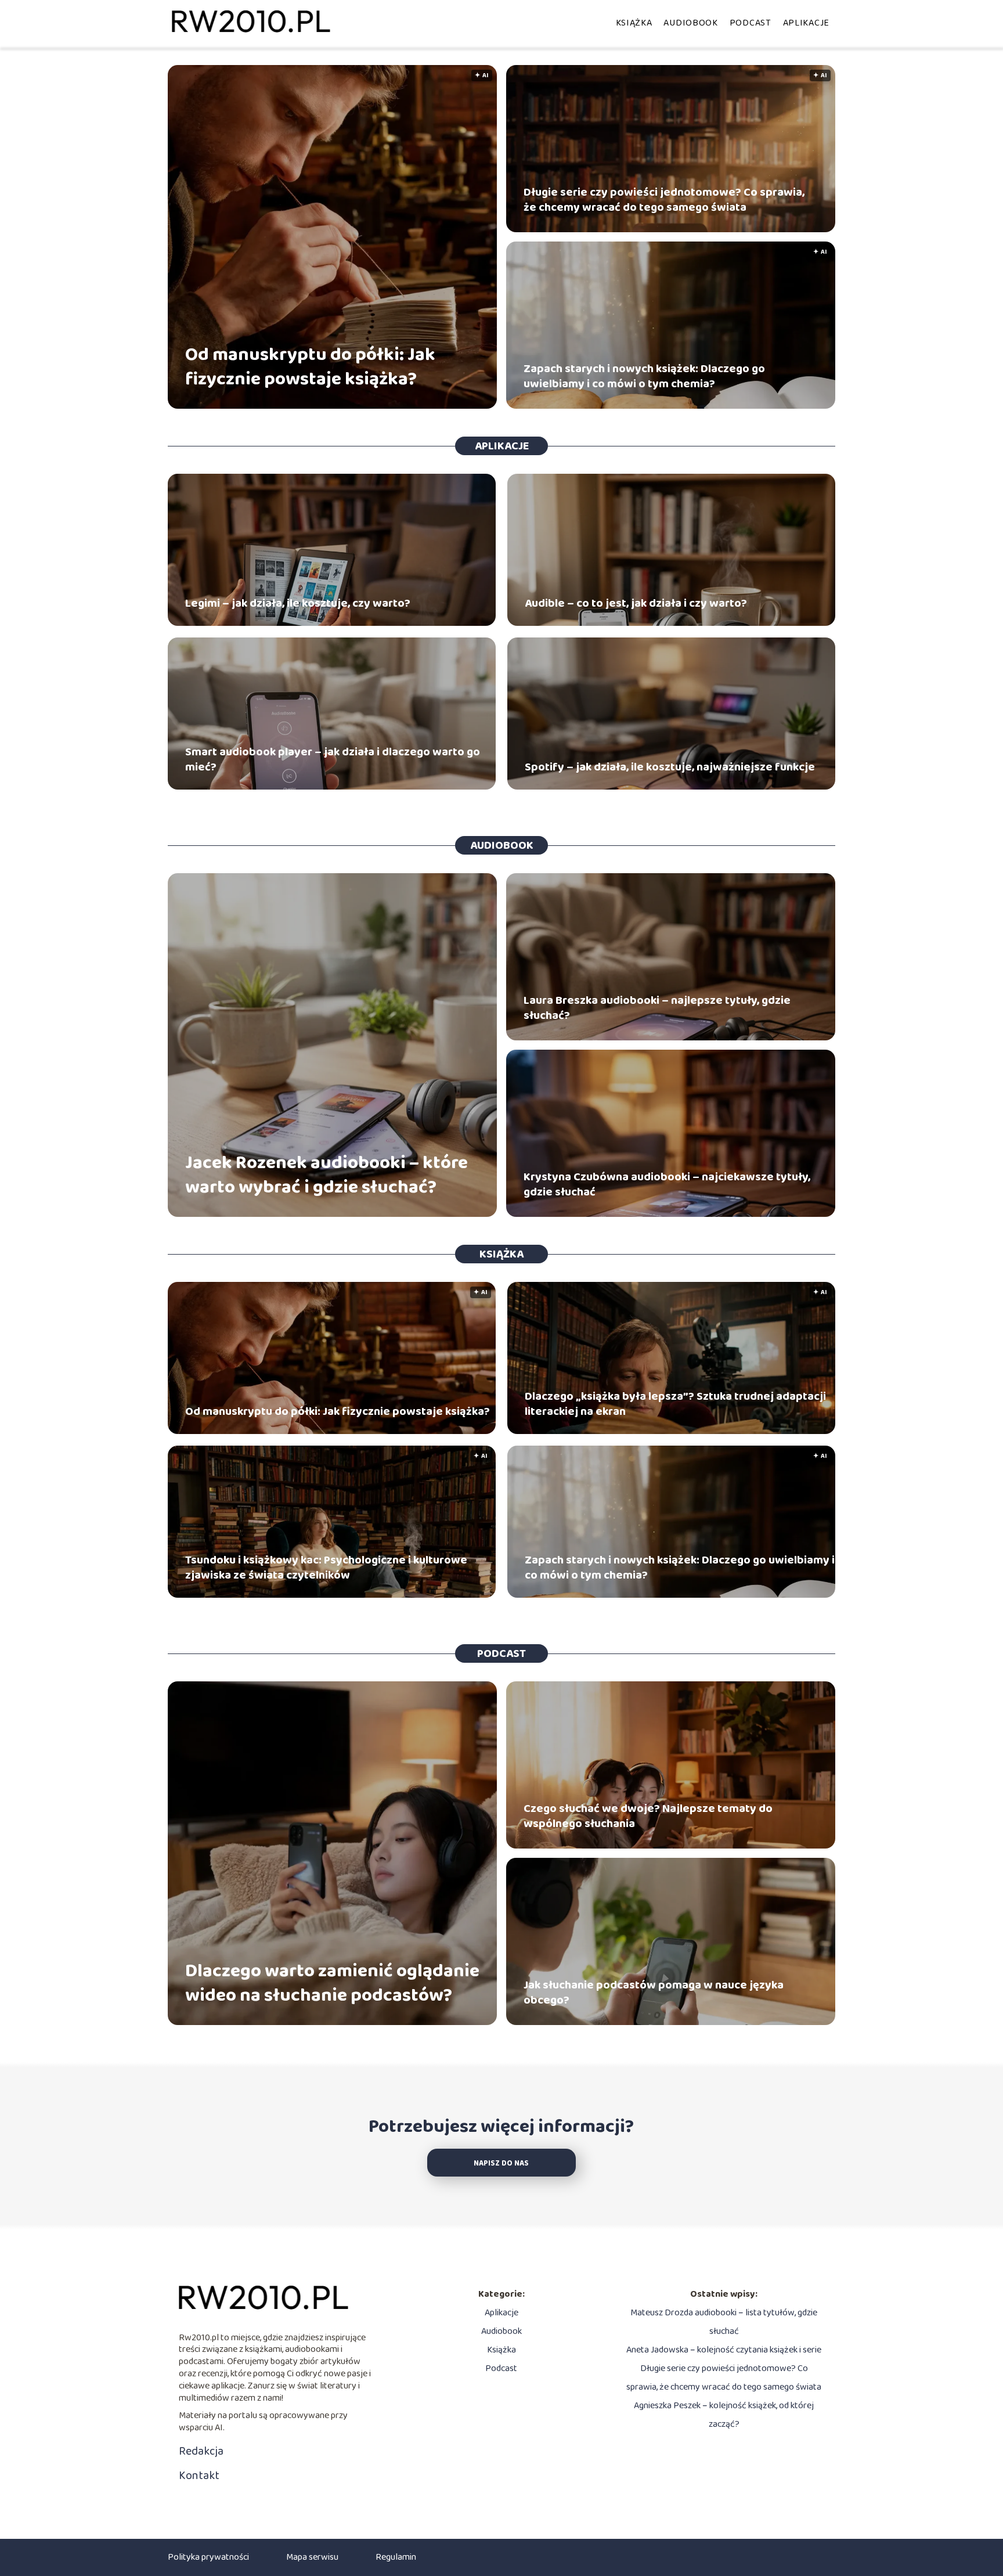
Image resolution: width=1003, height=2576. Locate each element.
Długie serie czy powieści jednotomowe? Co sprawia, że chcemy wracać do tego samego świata (664, 200)
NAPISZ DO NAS (501, 2164)
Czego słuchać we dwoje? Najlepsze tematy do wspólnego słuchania (648, 1816)
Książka (634, 23)
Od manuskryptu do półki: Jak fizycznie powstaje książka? (310, 367)
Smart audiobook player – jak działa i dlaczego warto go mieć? (333, 759)
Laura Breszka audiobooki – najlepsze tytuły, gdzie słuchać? (657, 1008)
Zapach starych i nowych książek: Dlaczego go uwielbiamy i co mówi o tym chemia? (644, 376)
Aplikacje (806, 23)
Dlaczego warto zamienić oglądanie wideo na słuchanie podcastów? (332, 1984)
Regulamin (396, 2557)
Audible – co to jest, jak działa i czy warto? (636, 603)
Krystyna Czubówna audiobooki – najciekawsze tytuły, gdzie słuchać (667, 1184)
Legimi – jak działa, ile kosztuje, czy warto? (298, 603)
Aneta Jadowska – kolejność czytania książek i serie (724, 2350)
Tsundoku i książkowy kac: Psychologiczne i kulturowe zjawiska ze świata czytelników (326, 1568)
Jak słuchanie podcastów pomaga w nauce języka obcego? (654, 1993)
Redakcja (201, 2451)
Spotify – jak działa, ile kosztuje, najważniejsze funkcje (670, 767)
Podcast (751, 23)
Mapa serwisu (312, 2557)
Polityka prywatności (208, 2557)
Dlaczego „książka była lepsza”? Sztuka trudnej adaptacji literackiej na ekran (675, 1404)
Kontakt (199, 2476)
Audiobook (690, 23)
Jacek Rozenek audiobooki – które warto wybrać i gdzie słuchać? (326, 1175)
